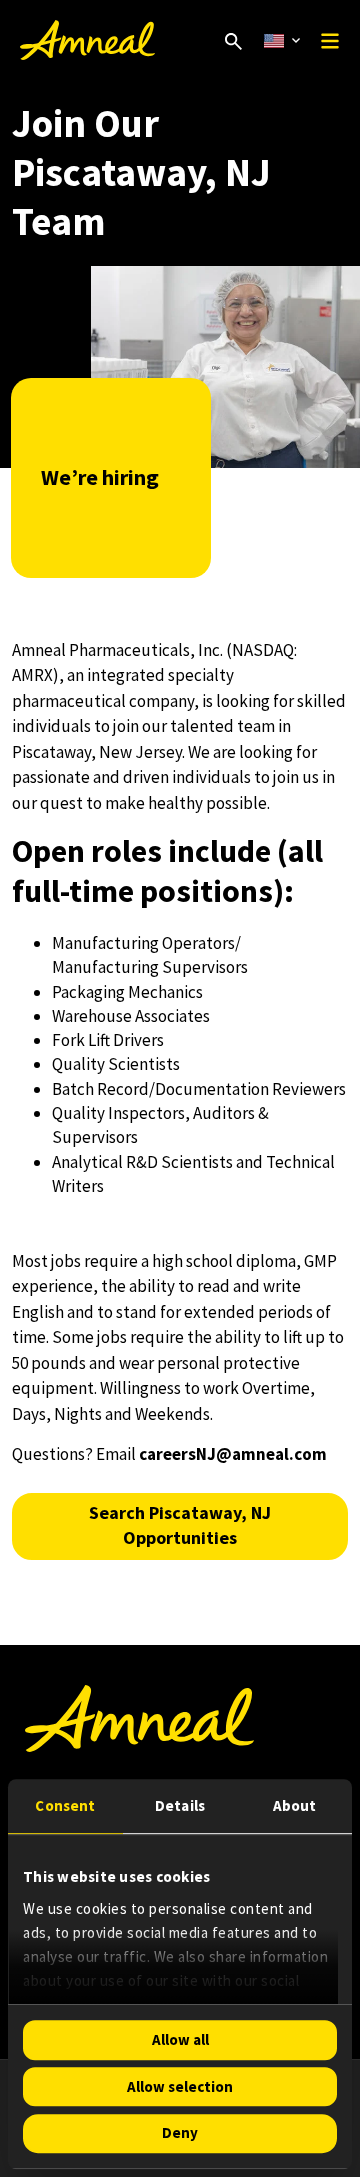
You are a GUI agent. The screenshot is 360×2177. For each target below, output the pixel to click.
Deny (180, 2133)
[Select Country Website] (282, 41)
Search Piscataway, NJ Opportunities (180, 1525)
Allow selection (180, 2086)
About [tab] (295, 1805)
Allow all (180, 2039)
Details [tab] (180, 1805)
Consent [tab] (65, 1805)
